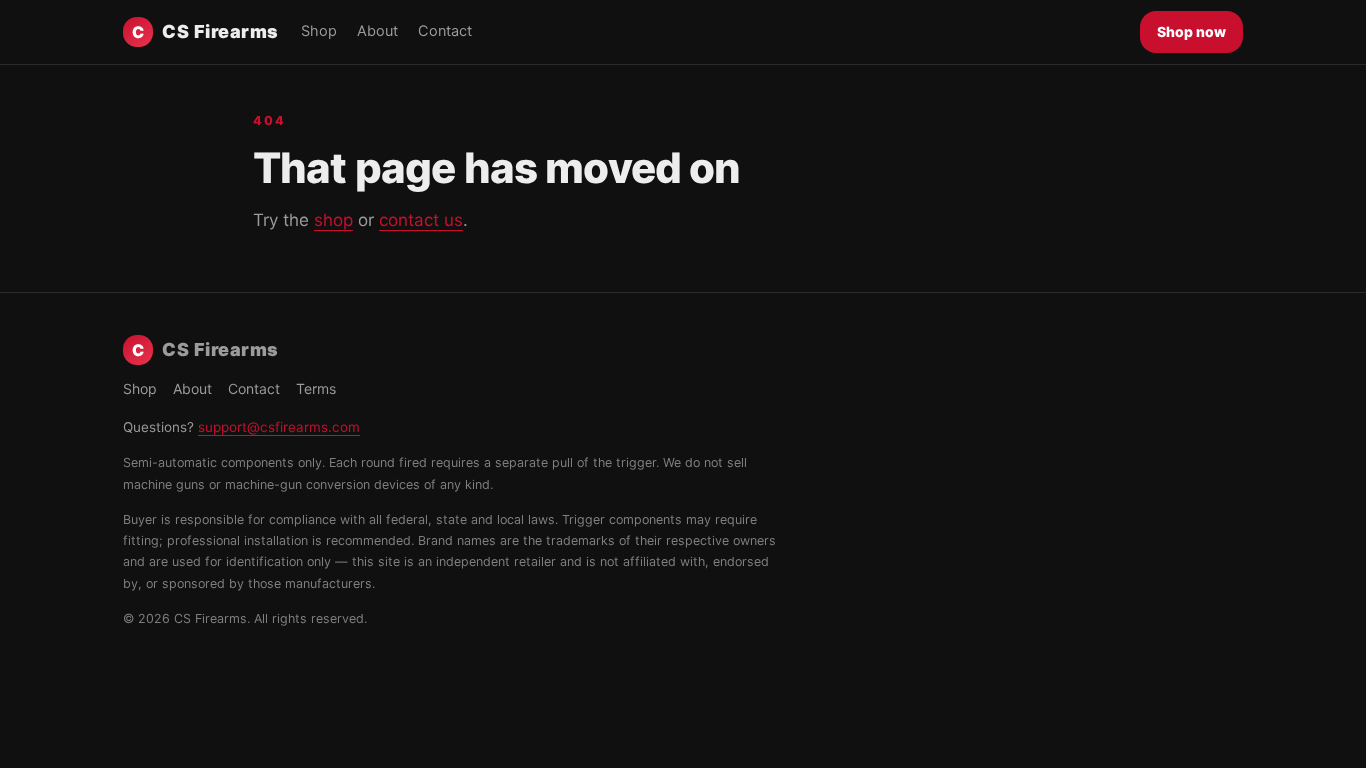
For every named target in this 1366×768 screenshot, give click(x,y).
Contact (445, 31)
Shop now (1191, 31)
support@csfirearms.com (279, 427)
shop (333, 220)
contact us (421, 220)
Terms (316, 388)
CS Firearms (205, 31)
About (377, 31)
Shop (319, 31)
